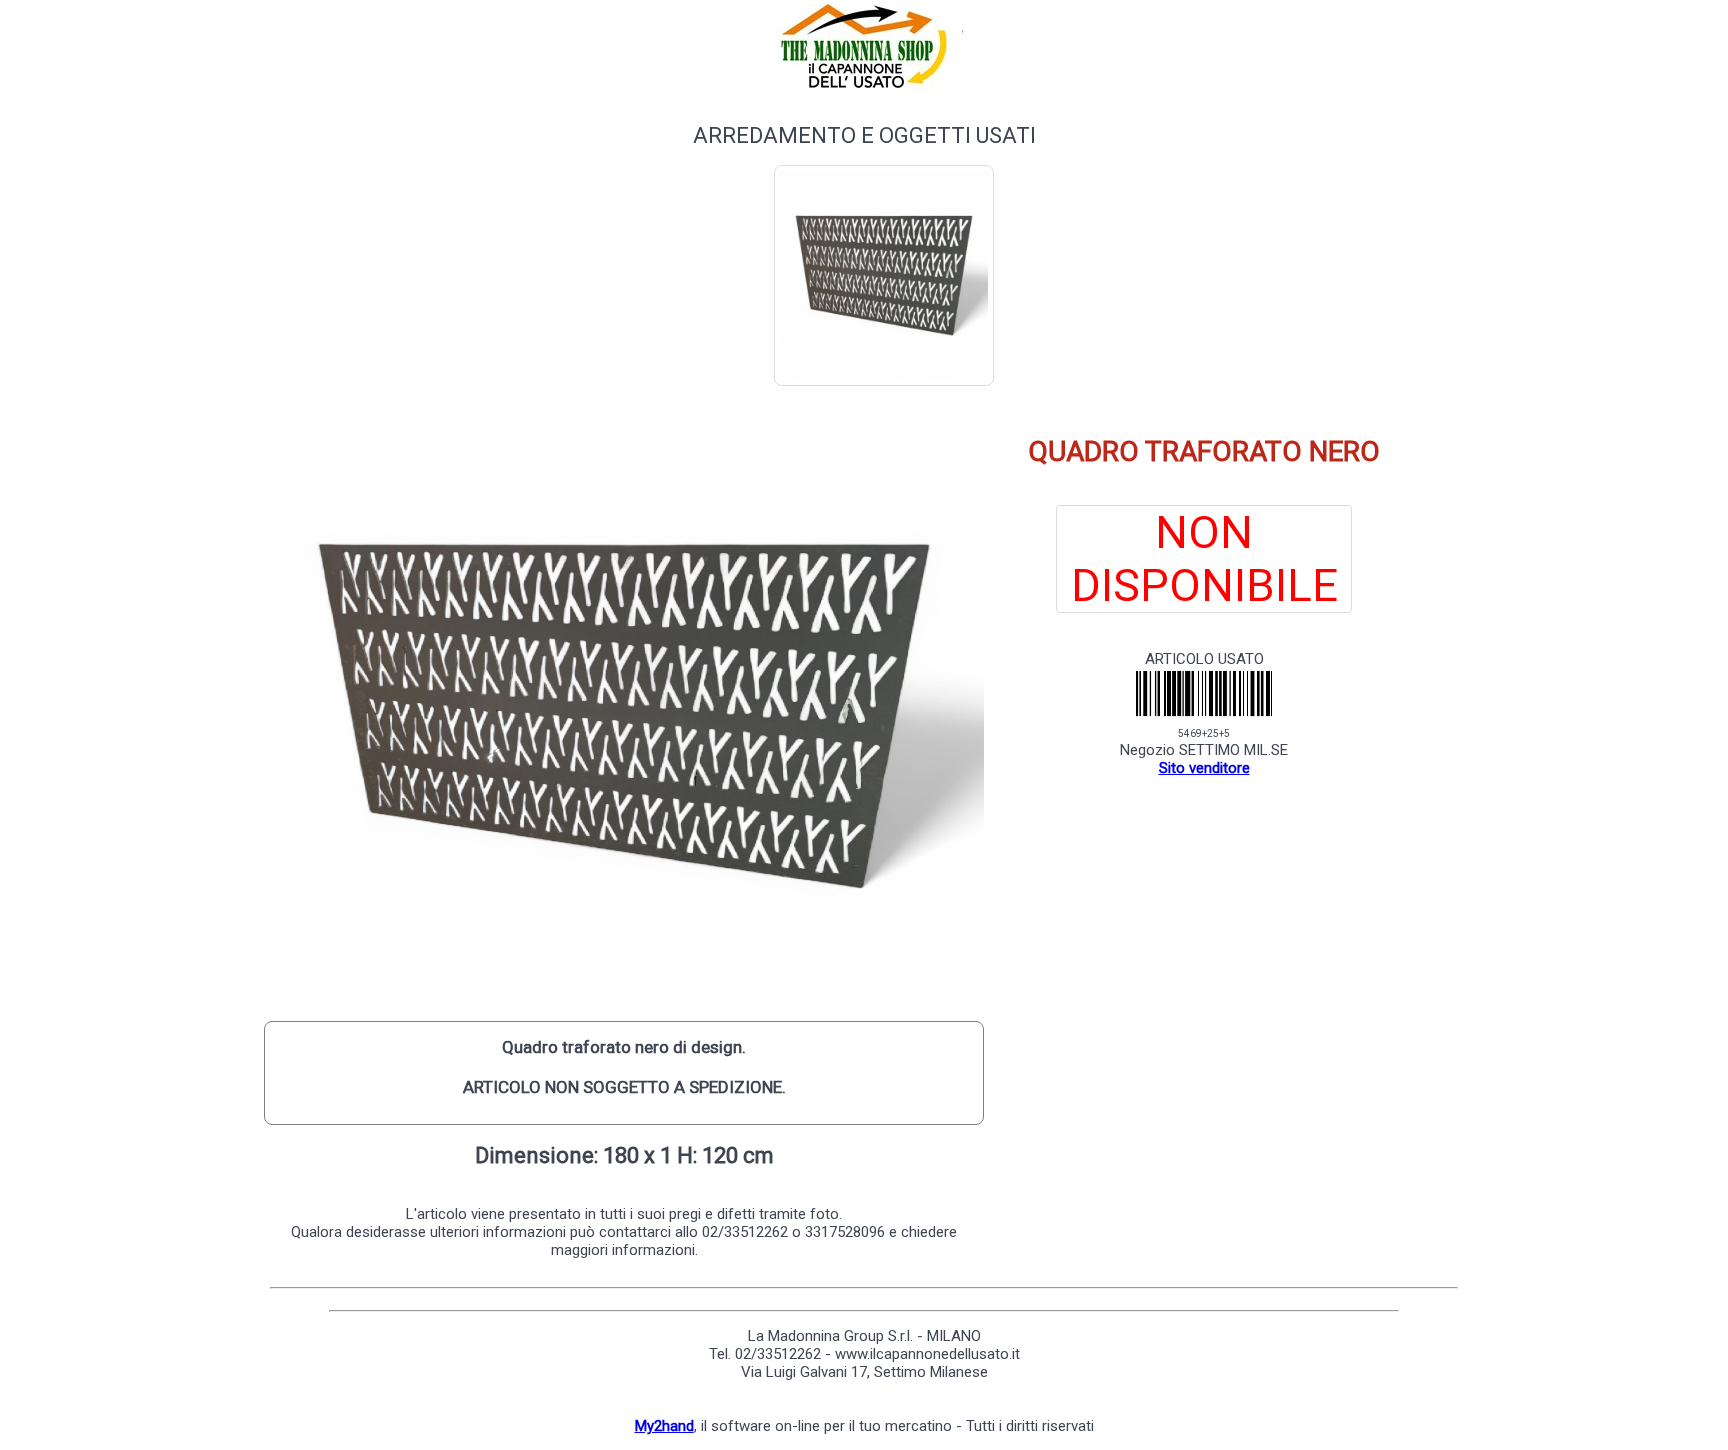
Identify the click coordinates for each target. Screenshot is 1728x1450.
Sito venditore (1204, 768)
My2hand (664, 1426)
